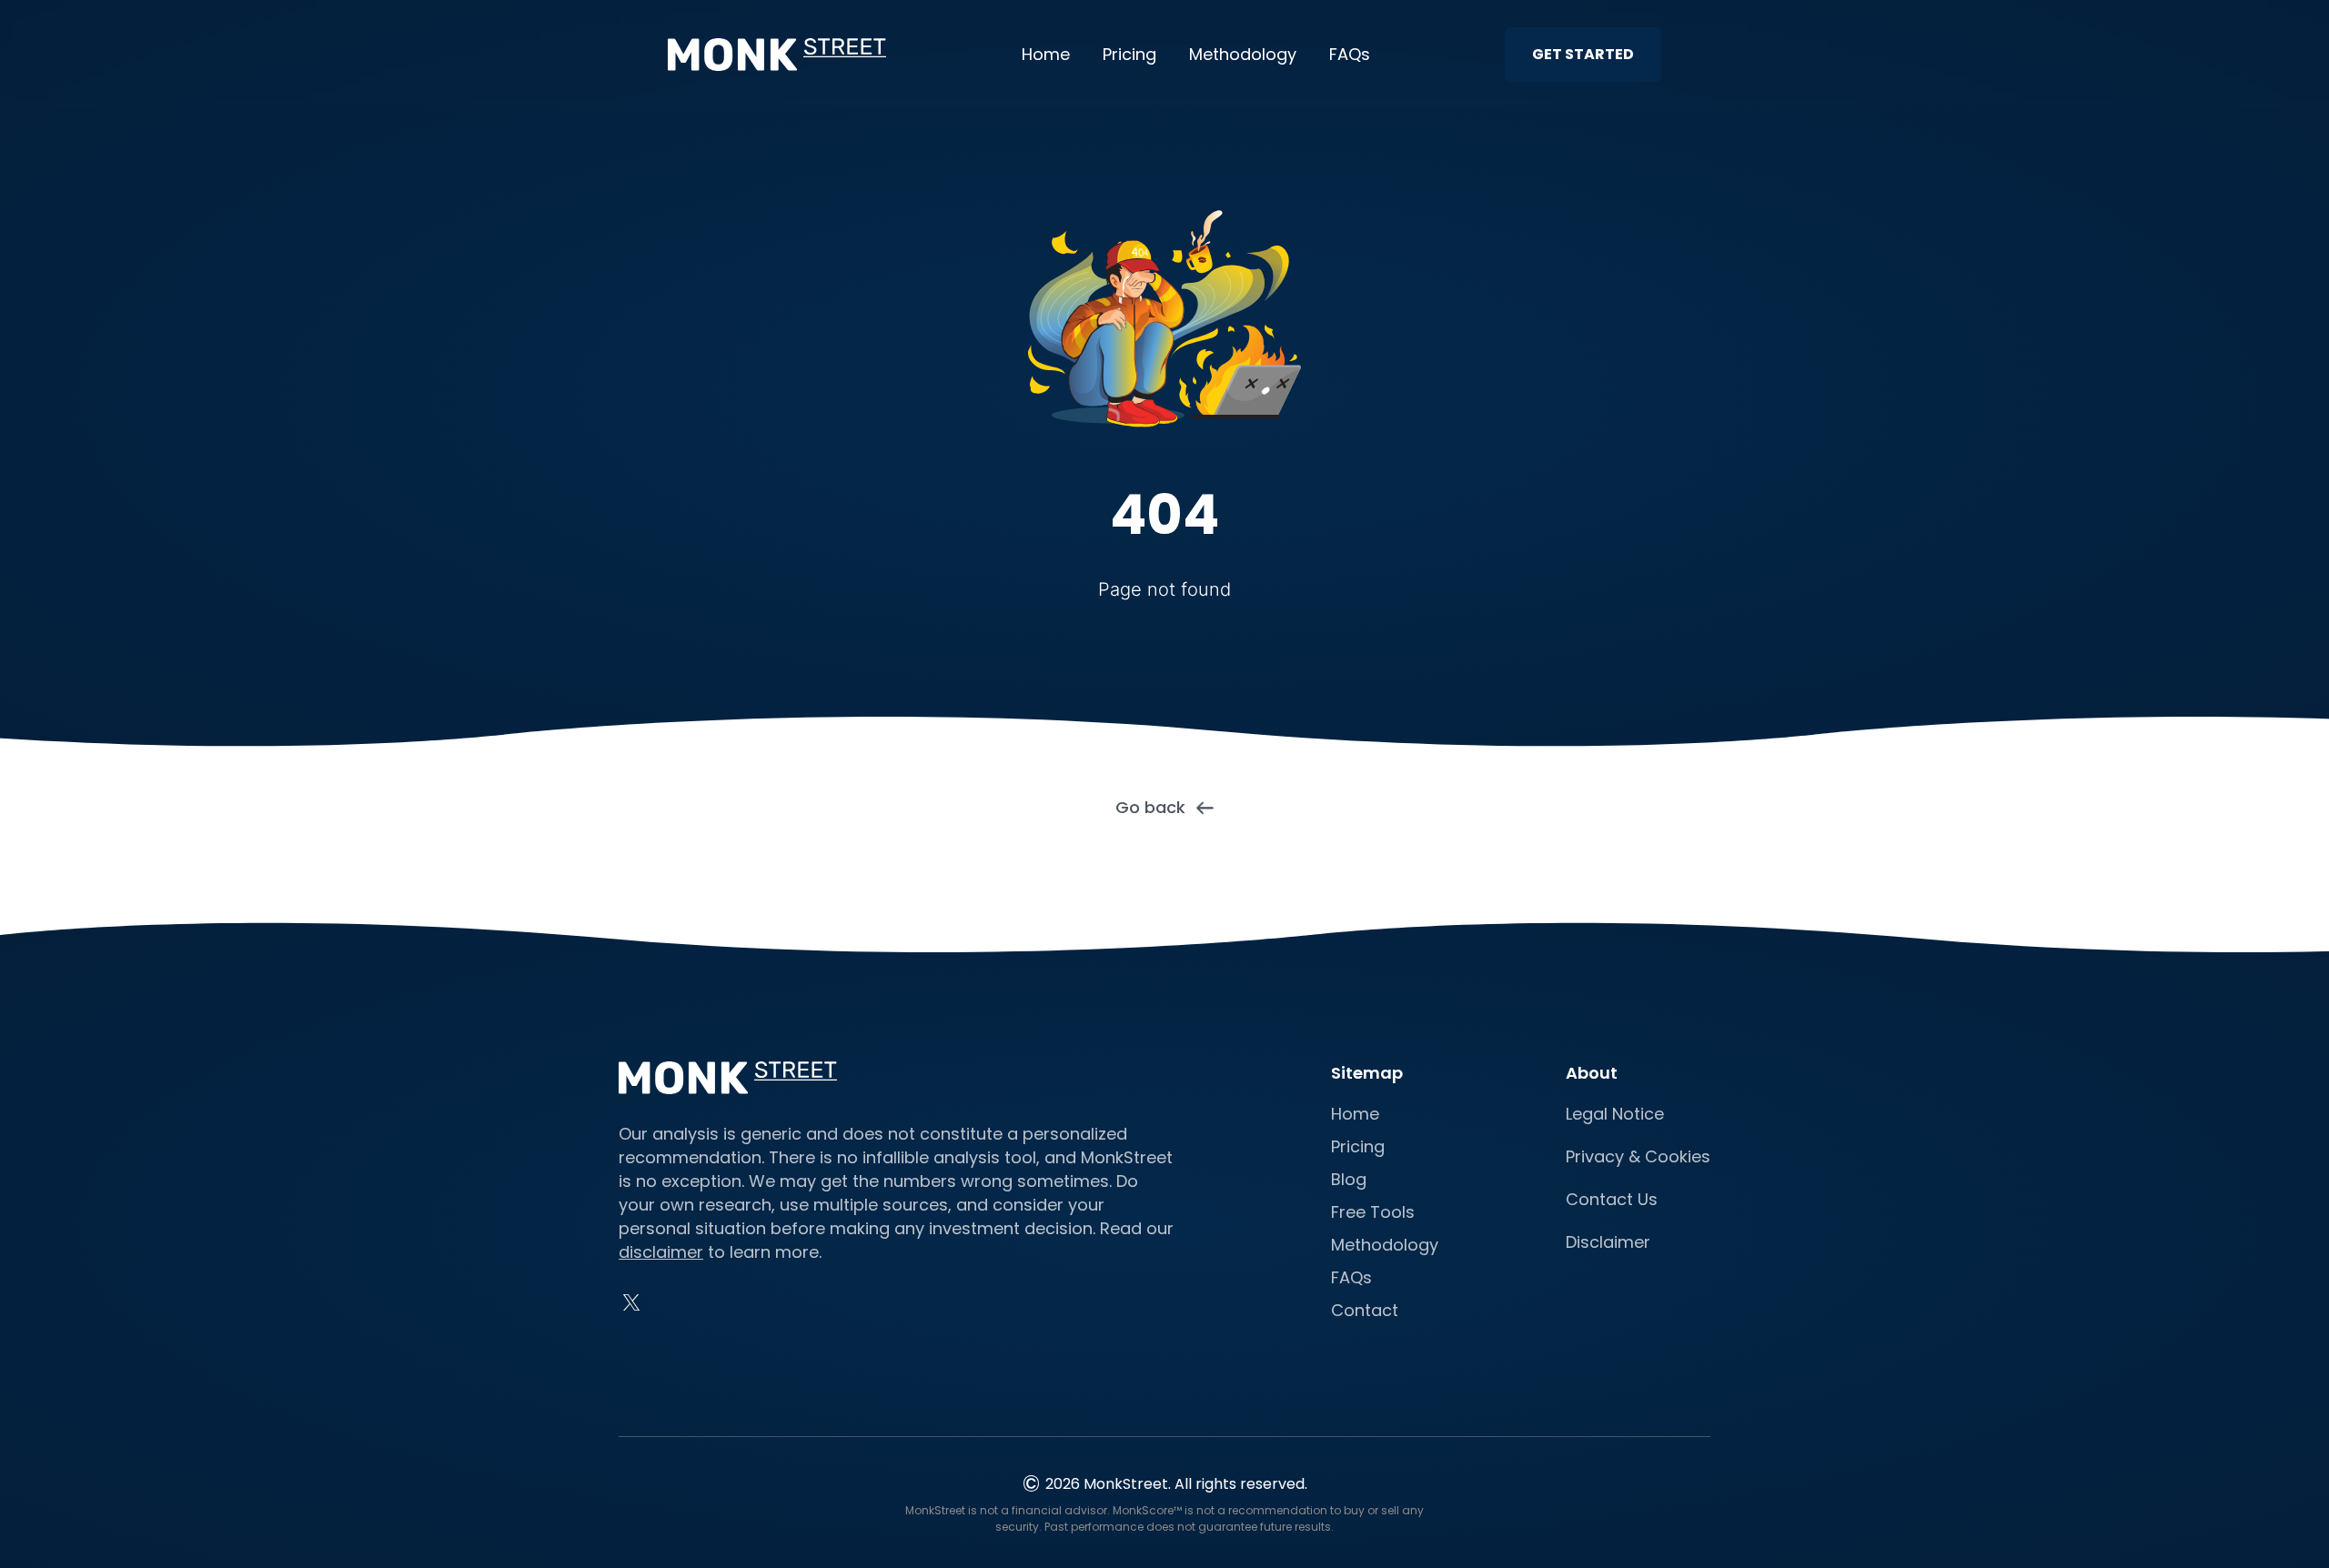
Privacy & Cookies (1638, 1156)
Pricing (1129, 54)
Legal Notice (1615, 1114)
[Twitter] (631, 1302)
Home (1046, 54)
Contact (1365, 1310)
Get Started (1583, 54)
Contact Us (1612, 1199)
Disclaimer (1608, 1242)
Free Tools (1373, 1212)
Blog (1349, 1179)
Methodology (1243, 54)
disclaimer (661, 1252)
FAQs (1350, 54)
